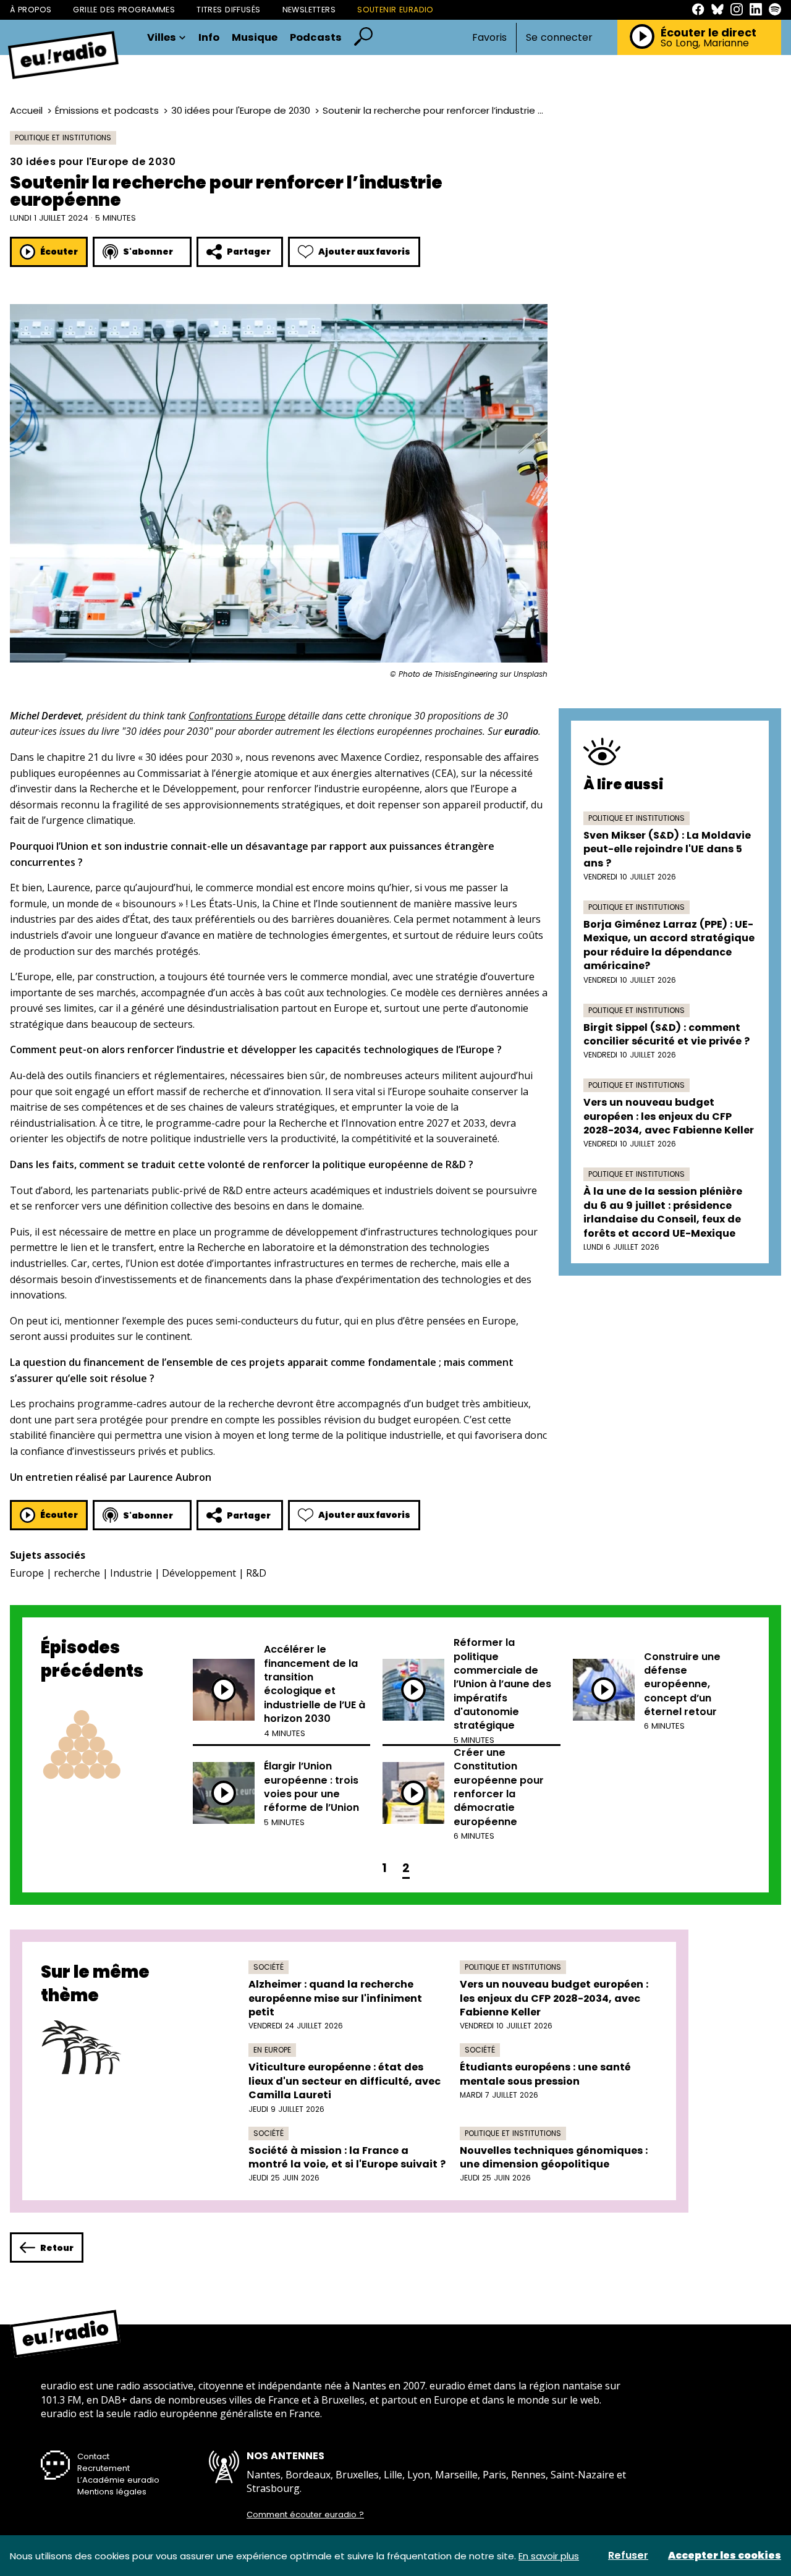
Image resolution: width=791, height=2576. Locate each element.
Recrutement (104, 2468)
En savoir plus (549, 2556)
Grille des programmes (124, 10)
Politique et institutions (63, 138)
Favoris (489, 37)
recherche (77, 1573)
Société (269, 1967)
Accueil (26, 110)
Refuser (628, 2556)
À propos (31, 10)
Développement (199, 1573)
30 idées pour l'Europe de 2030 (241, 110)
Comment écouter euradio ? (305, 2515)
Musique (255, 38)
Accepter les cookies (725, 2556)
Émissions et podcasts (107, 110)
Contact (93, 2456)
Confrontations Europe (237, 716)
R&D (256, 1573)
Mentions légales (112, 2492)
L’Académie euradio (118, 2480)
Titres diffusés (228, 10)
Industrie (131, 1573)
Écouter (59, 252)
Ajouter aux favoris (364, 252)
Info (209, 38)
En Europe (272, 2050)
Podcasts (316, 38)
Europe (27, 1573)
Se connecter (559, 38)
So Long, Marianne (705, 43)
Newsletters (309, 10)
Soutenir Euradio (395, 10)
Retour (57, 2248)
